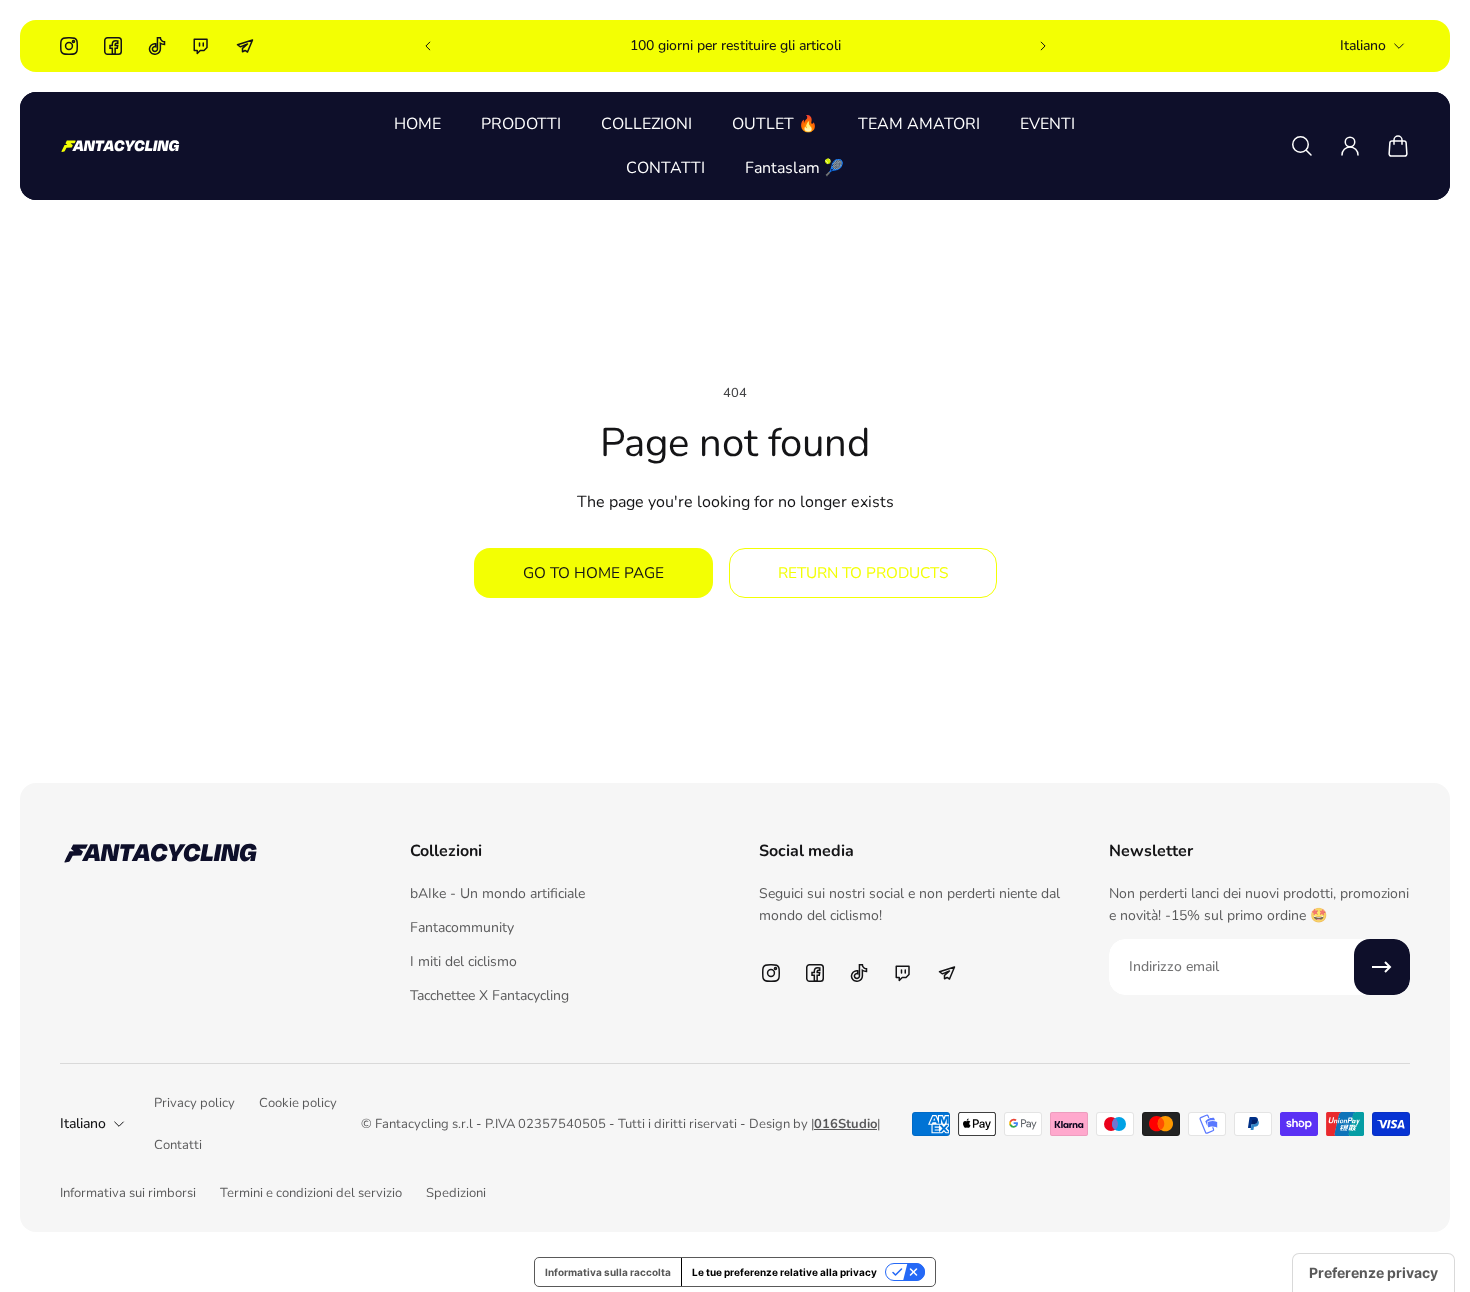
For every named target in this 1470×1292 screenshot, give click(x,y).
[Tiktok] (157, 46)
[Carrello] (1398, 146)
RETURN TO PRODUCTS (863, 572)
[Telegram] (245, 46)
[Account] (1350, 146)
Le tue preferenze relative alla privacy (784, 1272)
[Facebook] (113, 46)
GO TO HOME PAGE (593, 572)
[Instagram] (69, 46)
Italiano (1363, 45)
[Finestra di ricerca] (1302, 146)
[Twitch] (201, 46)
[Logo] (120, 146)
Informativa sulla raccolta (608, 1272)
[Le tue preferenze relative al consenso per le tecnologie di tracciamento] (1373, 1273)
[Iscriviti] (1382, 967)
